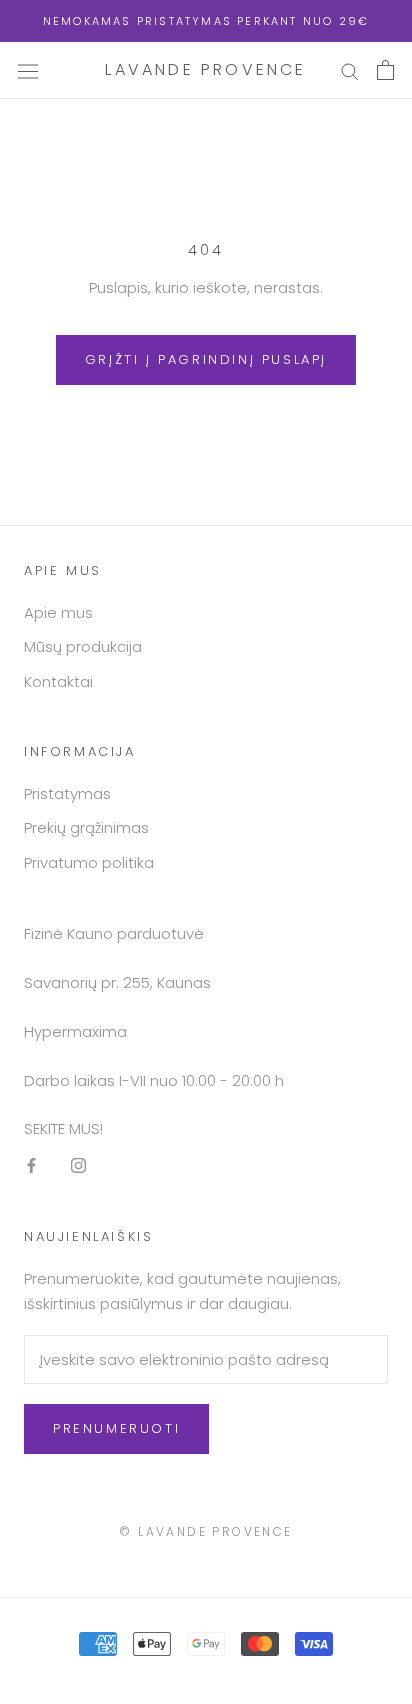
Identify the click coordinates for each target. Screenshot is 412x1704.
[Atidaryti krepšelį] (385, 70)
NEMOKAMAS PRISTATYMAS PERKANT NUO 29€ (206, 21)
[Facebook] (31, 1165)
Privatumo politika (89, 862)
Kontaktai (58, 681)
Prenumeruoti (116, 1428)
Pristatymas (67, 793)
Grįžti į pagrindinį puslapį (206, 359)
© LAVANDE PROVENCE (205, 1531)
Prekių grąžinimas (86, 827)
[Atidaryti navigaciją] (28, 70)
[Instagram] (78, 1165)
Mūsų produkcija (83, 646)
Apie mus (58, 612)
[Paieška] (350, 70)
